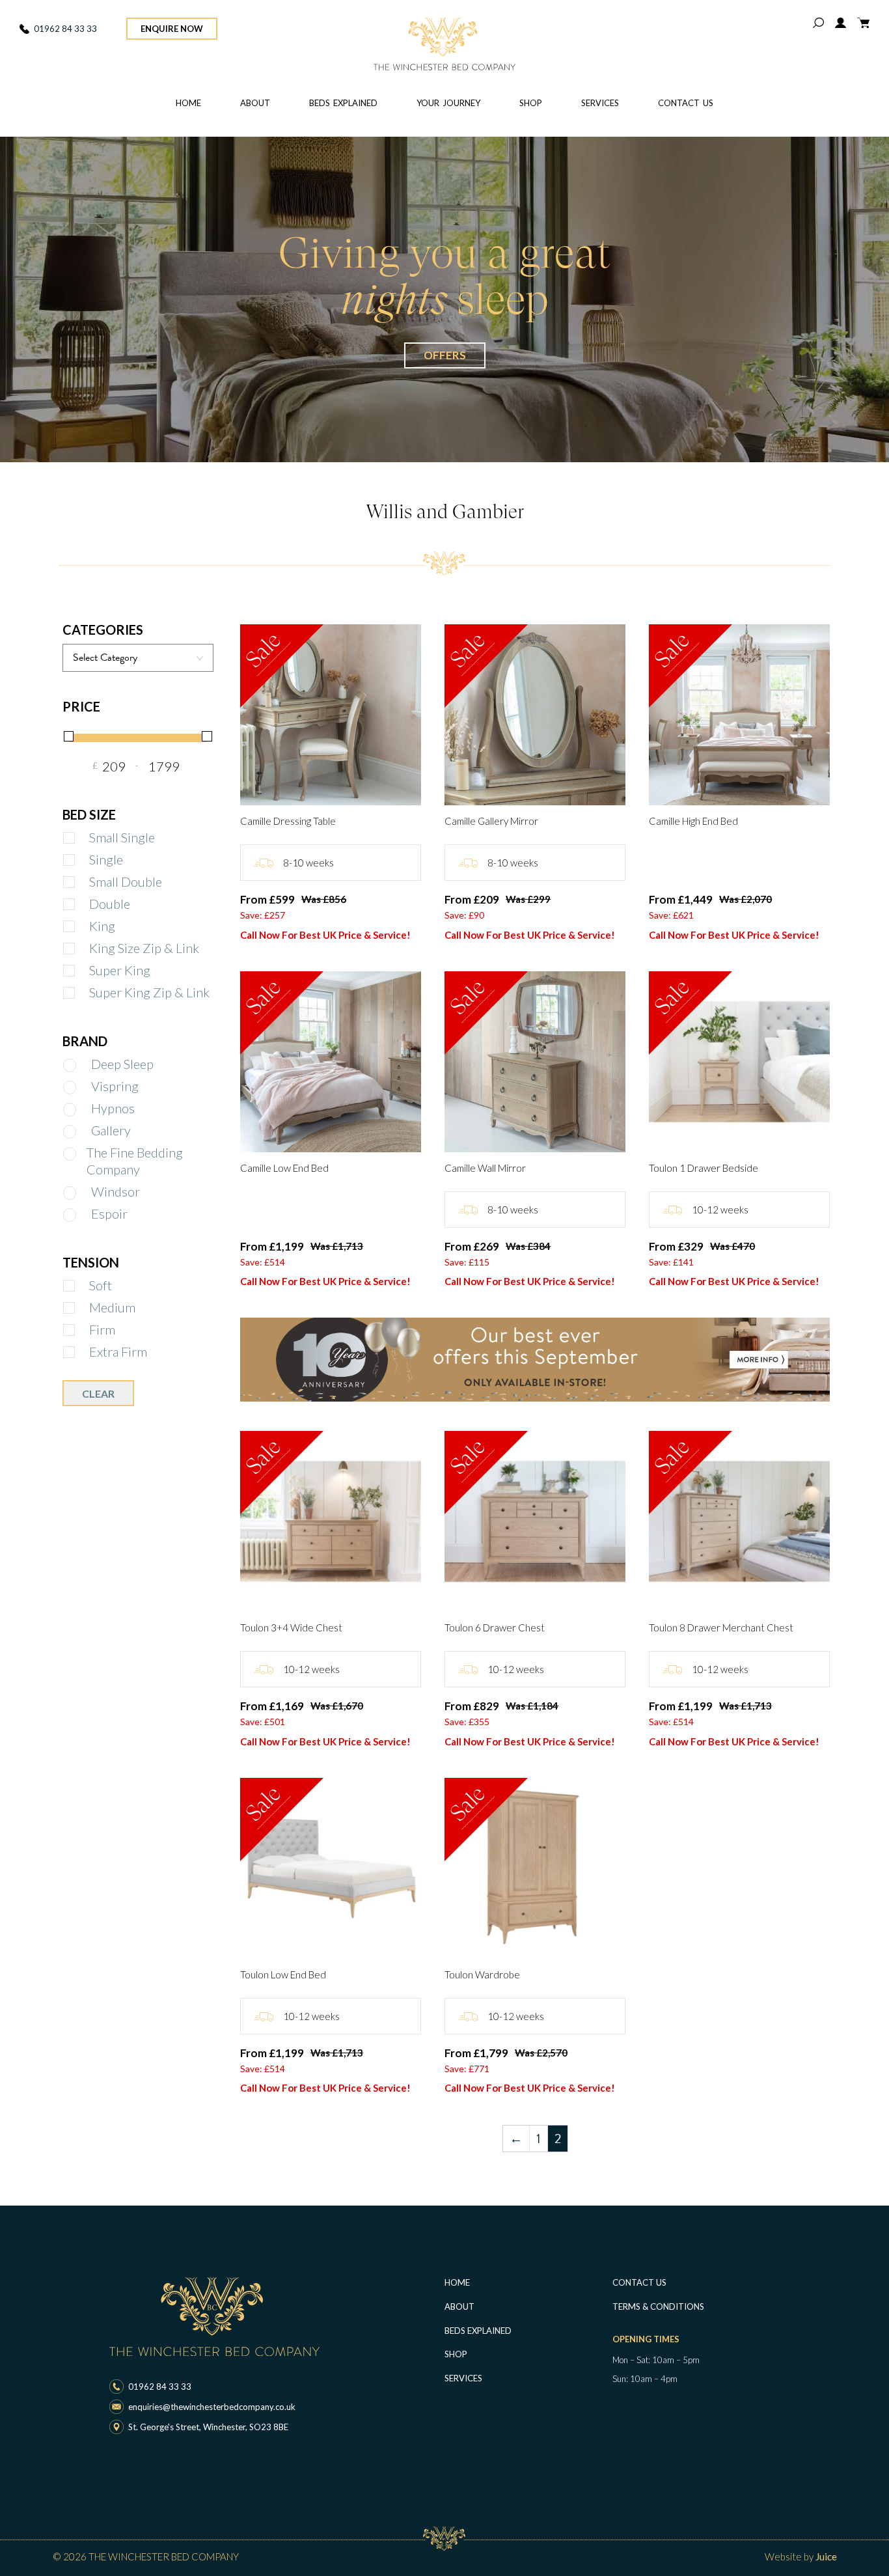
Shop (531, 103)
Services (600, 103)
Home (188, 103)
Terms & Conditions (658, 2306)
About (255, 103)
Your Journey (448, 103)
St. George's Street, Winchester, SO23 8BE (208, 2427)
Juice (826, 2556)
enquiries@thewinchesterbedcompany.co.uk (212, 2407)
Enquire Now (172, 29)
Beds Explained (343, 103)
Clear (98, 1393)
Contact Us (686, 103)
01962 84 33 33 (65, 29)
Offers (445, 355)
